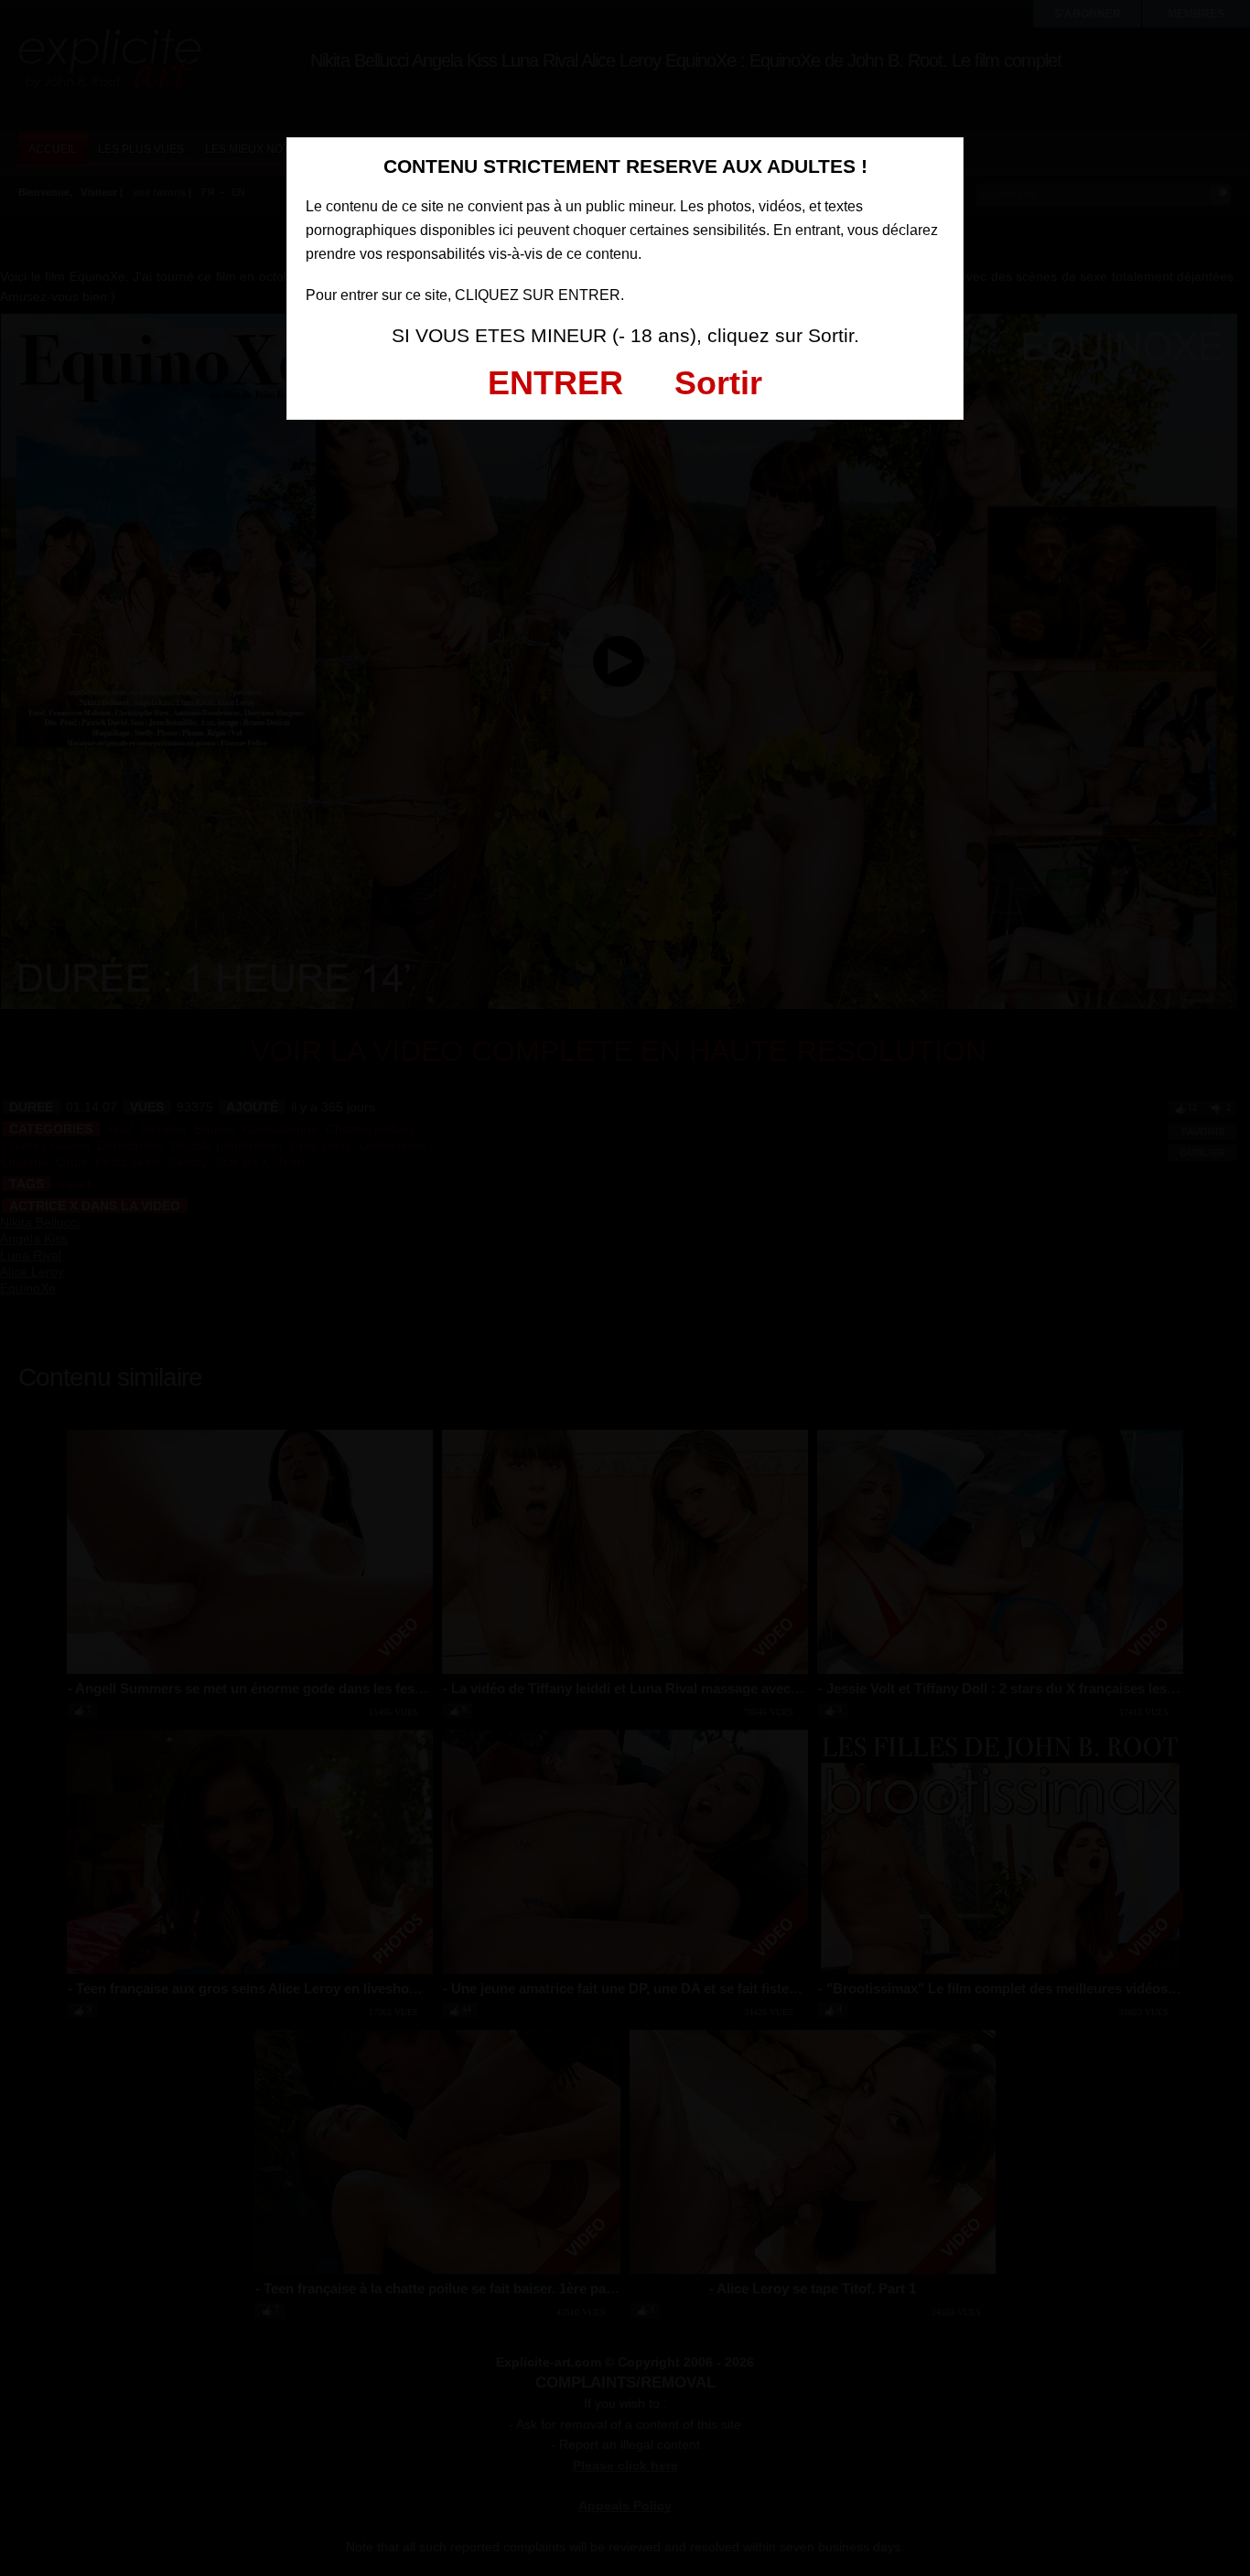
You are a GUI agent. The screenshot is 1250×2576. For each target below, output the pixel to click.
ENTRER (555, 383)
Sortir (718, 383)
